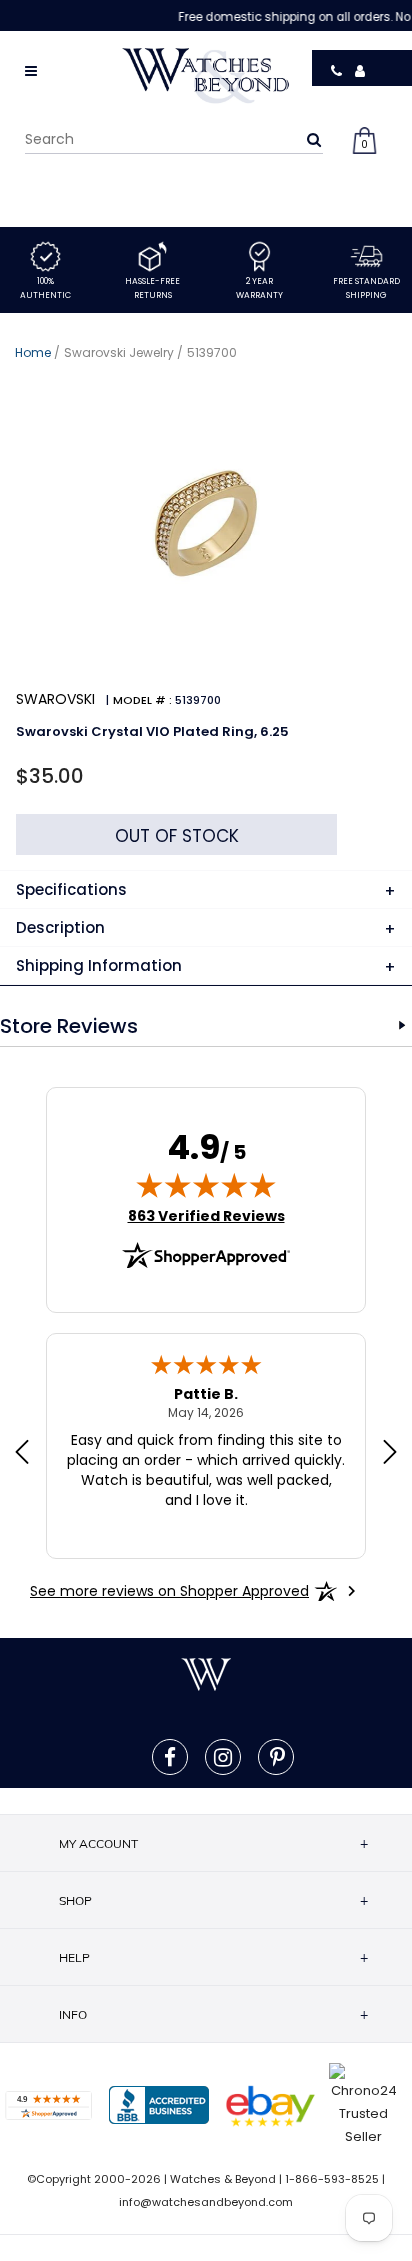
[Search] (314, 139)
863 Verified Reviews (206, 1216)
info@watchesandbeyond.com (206, 2202)
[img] (206, 1185)
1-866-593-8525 (332, 2179)
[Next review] (390, 1454)
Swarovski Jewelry (119, 352)
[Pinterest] (277, 1757)
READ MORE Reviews (402, 1026)
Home (33, 352)
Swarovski (55, 699)
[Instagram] (223, 1757)
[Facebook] (170, 1757)
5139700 (212, 352)
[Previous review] (22, 1454)
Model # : (142, 700)
